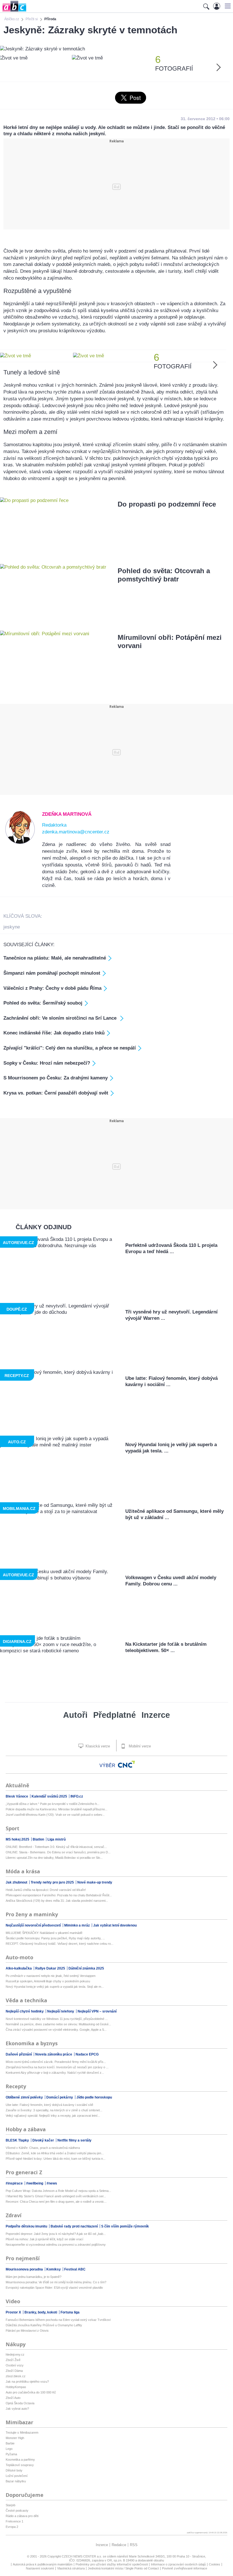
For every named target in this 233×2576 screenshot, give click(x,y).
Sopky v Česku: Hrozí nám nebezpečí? (47, 1063)
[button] (227, 6)
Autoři (75, 1715)
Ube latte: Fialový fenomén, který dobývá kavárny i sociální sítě (49, 2105)
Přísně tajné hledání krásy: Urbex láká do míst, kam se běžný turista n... (56, 2159)
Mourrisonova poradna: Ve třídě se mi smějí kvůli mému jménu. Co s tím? (56, 2282)
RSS (134, 2545)
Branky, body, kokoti (41, 2312)
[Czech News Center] (126, 1764)
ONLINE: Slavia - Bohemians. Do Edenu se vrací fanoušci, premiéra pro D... (58, 1852)
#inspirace (15, 2183)
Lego (9, 2449)
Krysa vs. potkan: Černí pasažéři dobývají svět (56, 1093)
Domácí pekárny (60, 2097)
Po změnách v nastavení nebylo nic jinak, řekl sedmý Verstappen (51, 1976)
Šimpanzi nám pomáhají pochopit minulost (52, 973)
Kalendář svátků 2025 (50, 1796)
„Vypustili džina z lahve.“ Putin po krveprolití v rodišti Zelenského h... (53, 1804)
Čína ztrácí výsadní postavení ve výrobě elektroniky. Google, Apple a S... (56, 2030)
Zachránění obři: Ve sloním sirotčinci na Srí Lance (61, 1018)
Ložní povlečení (17, 2476)
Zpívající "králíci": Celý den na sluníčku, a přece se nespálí (70, 1048)
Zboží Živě (13, 2360)
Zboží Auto (13, 2398)
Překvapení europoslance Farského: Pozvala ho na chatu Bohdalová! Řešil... (59, 1895)
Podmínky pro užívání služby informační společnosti (112, 2564)
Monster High (15, 2438)
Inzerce (156, 1715)
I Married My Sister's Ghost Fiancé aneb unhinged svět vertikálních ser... (56, 2196)
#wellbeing (35, 2183)
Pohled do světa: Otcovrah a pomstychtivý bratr (164, 575)
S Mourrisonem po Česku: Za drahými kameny (56, 1078)
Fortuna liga (70, 2312)
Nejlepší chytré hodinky (25, 2011)
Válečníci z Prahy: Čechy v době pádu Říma (52, 988)
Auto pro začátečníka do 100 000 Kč (31, 2392)
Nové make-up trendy (95, 1882)
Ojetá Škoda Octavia (20, 2403)
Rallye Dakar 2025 (51, 1968)
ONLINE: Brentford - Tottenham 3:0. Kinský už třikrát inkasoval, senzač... (56, 1847)
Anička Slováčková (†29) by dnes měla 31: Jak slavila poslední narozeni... (57, 1901)
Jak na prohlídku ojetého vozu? (27, 2382)
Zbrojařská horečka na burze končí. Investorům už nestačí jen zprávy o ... (57, 2067)
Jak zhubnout (17, 1882)
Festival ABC (75, 2269)
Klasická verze (97, 1746)
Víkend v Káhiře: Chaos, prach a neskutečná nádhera (43, 2148)
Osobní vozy (15, 2365)
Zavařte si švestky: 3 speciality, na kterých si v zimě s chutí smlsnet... (54, 2110)
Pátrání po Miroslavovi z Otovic (27, 2331)
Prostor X (14, 2312)
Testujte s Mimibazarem (22, 2432)
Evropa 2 (12, 2527)
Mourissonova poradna (25, 2269)
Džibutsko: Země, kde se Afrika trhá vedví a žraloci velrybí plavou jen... (55, 2153)
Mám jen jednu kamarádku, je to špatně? (34, 2277)
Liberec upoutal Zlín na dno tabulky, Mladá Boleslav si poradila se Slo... (54, 1858)
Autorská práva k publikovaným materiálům (43, 2564)
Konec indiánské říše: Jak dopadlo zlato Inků (54, 1033)
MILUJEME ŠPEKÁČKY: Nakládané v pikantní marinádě (44, 1933)
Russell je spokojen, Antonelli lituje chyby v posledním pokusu (48, 1981)
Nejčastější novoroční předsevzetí (34, 1925)
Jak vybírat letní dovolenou (115, 1925)
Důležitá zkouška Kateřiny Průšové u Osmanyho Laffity (44, 2325)
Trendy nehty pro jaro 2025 (53, 1882)
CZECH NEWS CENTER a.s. (82, 2556)
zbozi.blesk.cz (16, 2376)
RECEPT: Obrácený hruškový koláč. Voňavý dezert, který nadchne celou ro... (60, 1944)
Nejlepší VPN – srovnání (97, 2011)
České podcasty (17, 2511)
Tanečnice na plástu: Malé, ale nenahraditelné (55, 958)
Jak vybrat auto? (17, 2409)
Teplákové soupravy (20, 2465)
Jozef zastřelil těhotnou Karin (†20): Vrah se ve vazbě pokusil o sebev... (55, 1815)
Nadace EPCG (87, 2054)
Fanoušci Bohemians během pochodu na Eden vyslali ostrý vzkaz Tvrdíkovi (58, 2320)
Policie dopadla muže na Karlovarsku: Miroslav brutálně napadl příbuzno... (57, 1809)
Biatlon (39, 1839)
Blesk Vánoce (17, 1796)
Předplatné (115, 1715)
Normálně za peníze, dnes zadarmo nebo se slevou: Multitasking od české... (58, 2024)
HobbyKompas (16, 2387)
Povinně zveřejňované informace (185, 2568)
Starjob (11, 2505)
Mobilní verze (139, 1746)
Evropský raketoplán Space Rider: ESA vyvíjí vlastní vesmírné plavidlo (54, 2288)
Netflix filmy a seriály (74, 2140)
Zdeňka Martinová (67, 814)
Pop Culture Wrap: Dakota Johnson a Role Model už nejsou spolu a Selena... (58, 2191)
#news (52, 2183)
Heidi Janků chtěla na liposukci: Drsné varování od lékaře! (46, 1890)
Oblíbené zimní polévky (25, 2097)
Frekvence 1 (14, 2521)
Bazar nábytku (16, 2481)
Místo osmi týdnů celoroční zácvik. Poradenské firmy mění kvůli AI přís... (56, 2062)
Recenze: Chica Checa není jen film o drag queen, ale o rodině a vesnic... (56, 2202)
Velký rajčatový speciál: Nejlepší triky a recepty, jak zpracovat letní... (53, 2116)
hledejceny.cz (15, 2354)
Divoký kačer (44, 2140)
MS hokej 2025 (18, 1839)
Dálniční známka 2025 (86, 1968)
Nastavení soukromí (40, 2568)
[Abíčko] (13, 11)
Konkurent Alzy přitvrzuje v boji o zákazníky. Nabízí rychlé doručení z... (55, 2073)
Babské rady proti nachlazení (75, 2226)
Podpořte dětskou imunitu (27, 2226)
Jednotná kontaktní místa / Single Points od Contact (123, 2568)
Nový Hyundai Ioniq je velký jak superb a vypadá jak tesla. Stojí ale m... (55, 1987)
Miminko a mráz (77, 1925)
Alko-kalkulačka (19, 1968)
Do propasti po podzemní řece (167, 504)
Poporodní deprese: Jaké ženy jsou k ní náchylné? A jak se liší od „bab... (56, 2234)
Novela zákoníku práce (54, 2054)
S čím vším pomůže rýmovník (125, 2226)
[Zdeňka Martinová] (20, 843)
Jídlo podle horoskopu (94, 2097)
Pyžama (11, 2454)
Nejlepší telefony (61, 2011)
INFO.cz (77, 1796)
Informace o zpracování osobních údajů (178, 2564)
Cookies (215, 2564)
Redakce (119, 2545)
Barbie (10, 2443)
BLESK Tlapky (18, 2140)
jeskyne (12, 927)
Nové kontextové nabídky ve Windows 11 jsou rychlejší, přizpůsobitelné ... (57, 2019)
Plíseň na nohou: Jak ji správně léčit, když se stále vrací (44, 2239)
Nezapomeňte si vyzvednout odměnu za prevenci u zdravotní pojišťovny (56, 2245)
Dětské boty (14, 2470)
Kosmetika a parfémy (20, 2460)
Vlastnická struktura (71, 2568)
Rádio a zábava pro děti (22, 2516)
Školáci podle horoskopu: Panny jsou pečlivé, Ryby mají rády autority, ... (55, 1938)
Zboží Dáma (14, 2371)
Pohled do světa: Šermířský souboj (43, 1003)
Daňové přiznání (19, 2054)
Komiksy (54, 2269)
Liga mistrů (57, 1839)
